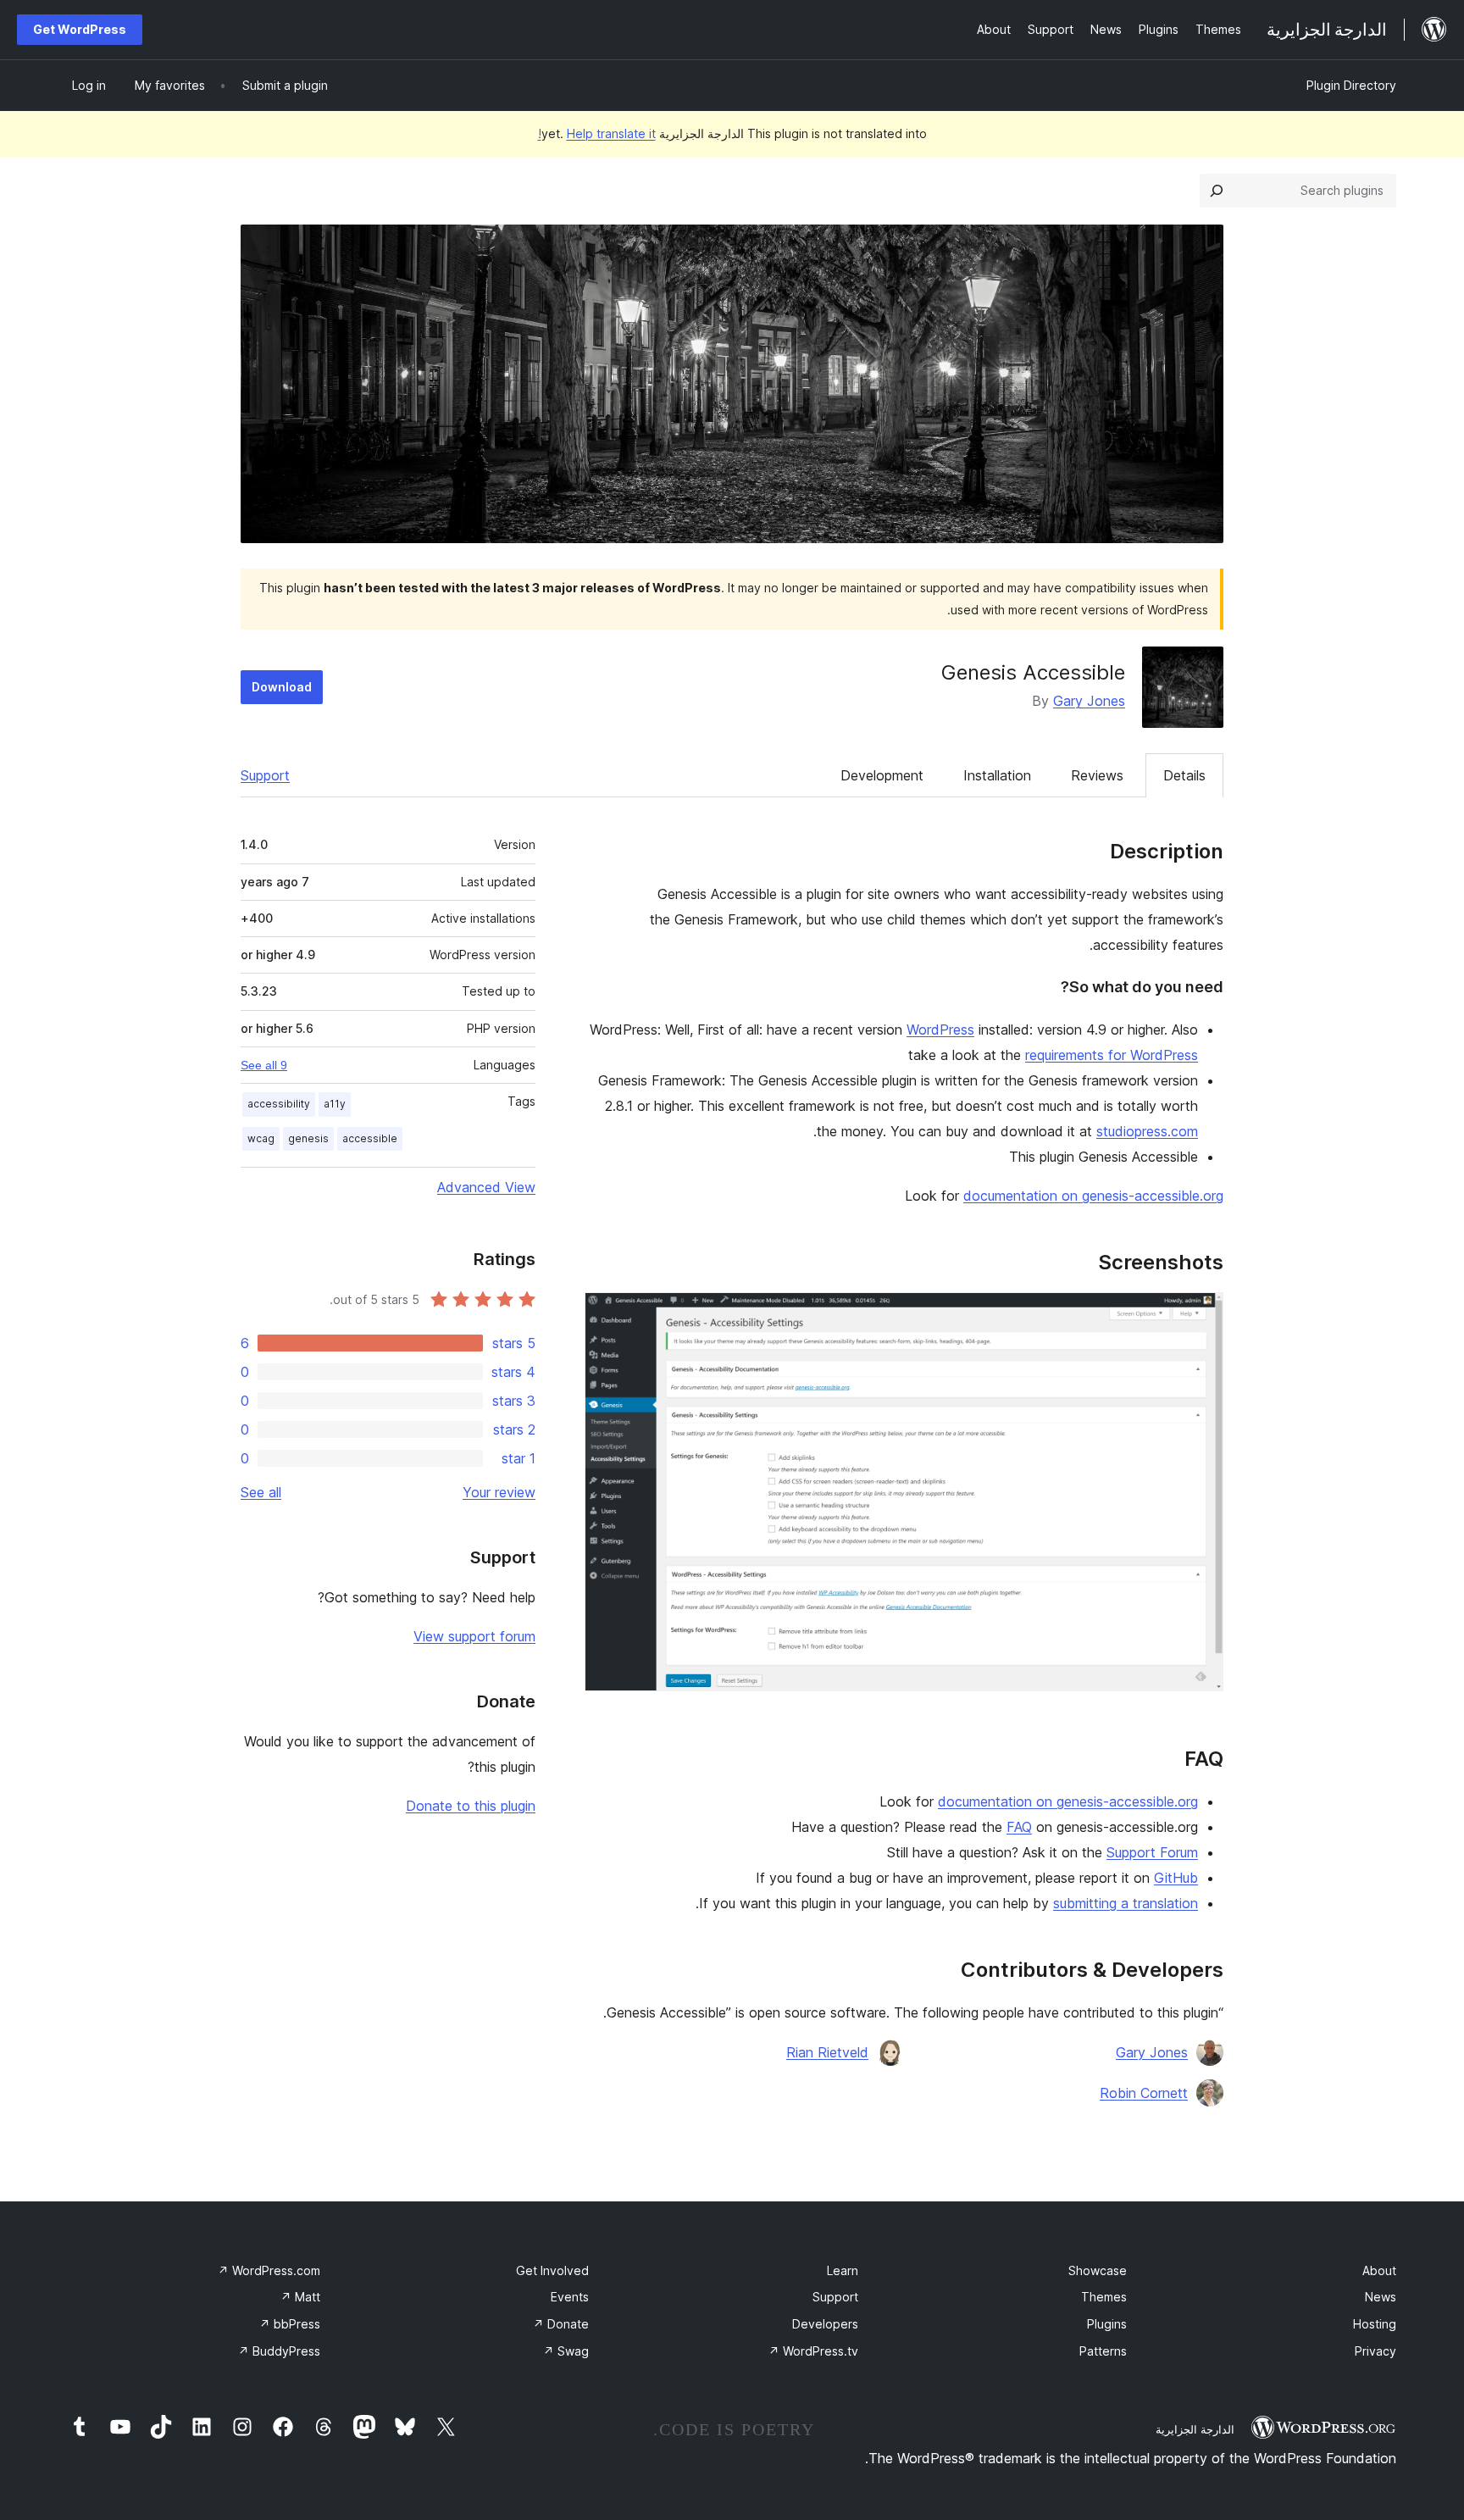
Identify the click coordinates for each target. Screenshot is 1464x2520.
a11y (335, 1104)
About (1379, 2270)
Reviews (1097, 775)
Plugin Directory (1351, 85)
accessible (370, 1138)
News (1381, 2297)
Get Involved (552, 2270)
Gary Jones (1089, 701)
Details (1184, 775)
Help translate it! (597, 133)
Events (570, 2297)
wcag (261, 1138)
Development (882, 775)
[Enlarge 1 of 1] (1201, 1315)
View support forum (474, 1636)
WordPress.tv (813, 2351)
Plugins (1107, 2324)
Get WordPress (80, 29)
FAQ (1019, 1827)
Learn (843, 2270)
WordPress (940, 1030)
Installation (997, 775)
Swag (566, 2351)
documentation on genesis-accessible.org (1093, 1196)
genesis (308, 1138)
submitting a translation (1126, 1903)
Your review (499, 1492)
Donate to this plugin (471, 1806)
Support (265, 775)
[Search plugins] (1217, 191)
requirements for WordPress (1112, 1055)
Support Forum (1152, 1852)
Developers (825, 2324)
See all (261, 1492)
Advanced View (486, 1187)
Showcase (1098, 2270)
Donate (561, 2324)
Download (282, 687)
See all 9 (264, 1065)
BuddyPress (279, 2351)
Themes (1104, 2297)
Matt (300, 2297)
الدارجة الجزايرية (1195, 2429)
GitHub (1176, 1878)
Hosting (1375, 2324)
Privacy (1375, 2351)
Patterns (1103, 2351)
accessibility (279, 1104)
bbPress (290, 2324)
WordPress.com (269, 2270)
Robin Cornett (1144, 2093)
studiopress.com (1147, 1131)
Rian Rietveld (827, 2052)
